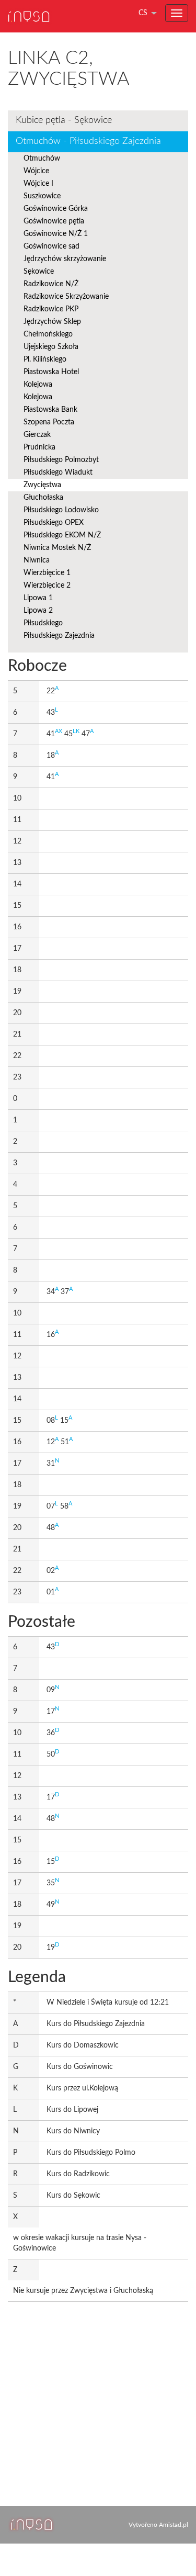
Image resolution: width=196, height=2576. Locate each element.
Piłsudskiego (43, 623)
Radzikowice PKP (51, 309)
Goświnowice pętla (54, 221)
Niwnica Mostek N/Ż (57, 548)
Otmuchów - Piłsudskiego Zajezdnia (88, 141)
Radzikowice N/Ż (51, 284)
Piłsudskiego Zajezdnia (59, 636)
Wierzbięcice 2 (47, 586)
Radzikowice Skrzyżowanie (66, 297)
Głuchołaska (43, 498)
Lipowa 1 (38, 598)
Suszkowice (42, 196)
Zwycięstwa (42, 485)
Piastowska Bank (50, 410)
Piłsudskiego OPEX (54, 523)
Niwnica (37, 560)
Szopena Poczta (49, 422)
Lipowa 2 (38, 611)
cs (143, 13)
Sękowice (39, 272)
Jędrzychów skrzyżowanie (65, 259)
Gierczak (37, 435)
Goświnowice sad (51, 246)
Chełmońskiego (48, 334)
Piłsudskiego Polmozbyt (61, 460)
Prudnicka (39, 447)
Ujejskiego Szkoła (51, 347)
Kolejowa (38, 385)
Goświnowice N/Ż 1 (56, 234)
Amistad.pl (174, 2525)
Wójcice (36, 171)
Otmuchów (42, 159)
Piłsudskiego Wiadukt (58, 473)
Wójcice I (38, 184)
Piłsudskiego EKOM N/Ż (62, 535)
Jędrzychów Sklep (52, 322)
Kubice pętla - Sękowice (64, 120)
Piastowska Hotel (51, 372)
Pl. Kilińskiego (45, 359)
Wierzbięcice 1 (47, 573)
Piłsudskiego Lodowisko (61, 510)
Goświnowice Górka (56, 209)
